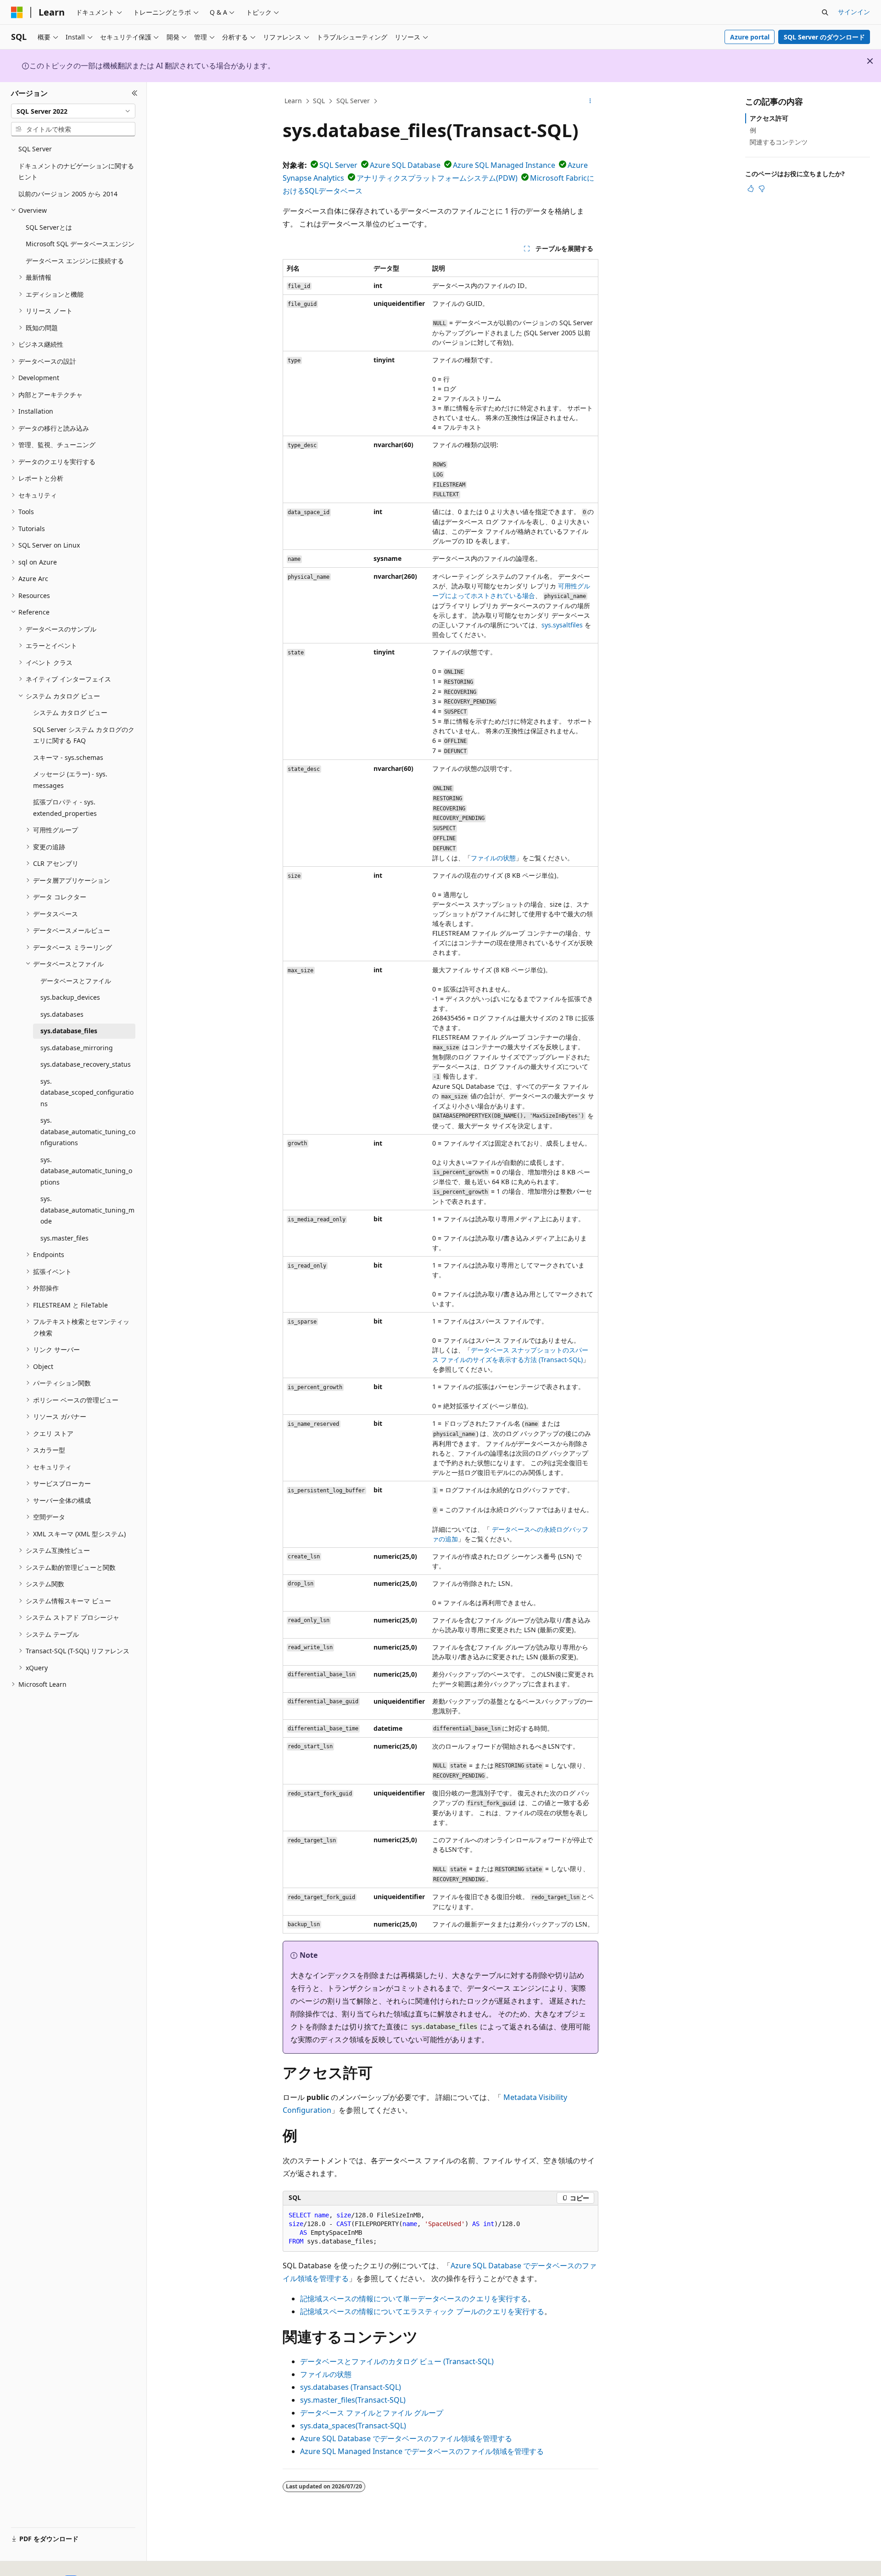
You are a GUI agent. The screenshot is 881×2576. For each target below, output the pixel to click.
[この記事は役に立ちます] (751, 188)
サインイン (854, 12)
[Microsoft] (17, 12)
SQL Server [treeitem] (35, 149)
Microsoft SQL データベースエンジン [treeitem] (80, 244)
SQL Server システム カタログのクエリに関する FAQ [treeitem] (84, 735)
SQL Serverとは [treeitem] (49, 227)
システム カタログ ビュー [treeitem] (70, 712)
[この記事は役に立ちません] (762, 188)
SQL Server (353, 101)
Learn (293, 101)
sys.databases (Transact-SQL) (351, 2387)
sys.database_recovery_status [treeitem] (86, 1064)
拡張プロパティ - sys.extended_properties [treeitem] (65, 808)
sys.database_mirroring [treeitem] (77, 1048)
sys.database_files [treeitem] (69, 1031)
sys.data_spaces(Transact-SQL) (353, 2426)
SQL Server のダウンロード (824, 37)
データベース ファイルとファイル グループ (372, 2413)
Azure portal (750, 37)
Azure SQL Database (405, 165)
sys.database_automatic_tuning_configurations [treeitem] (88, 1131)
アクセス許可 (769, 118)
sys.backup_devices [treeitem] (70, 997)
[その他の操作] (590, 101)
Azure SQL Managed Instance (504, 165)
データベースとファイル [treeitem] (76, 981)
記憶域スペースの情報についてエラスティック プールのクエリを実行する (422, 2311)
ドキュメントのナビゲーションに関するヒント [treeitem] (76, 172)
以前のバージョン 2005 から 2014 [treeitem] (68, 194)
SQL (319, 101)
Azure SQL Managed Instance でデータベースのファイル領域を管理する (422, 2451)
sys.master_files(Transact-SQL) (353, 2400)
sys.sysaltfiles (562, 625)
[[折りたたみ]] (135, 93)
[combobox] (73, 111)
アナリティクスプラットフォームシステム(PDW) (437, 178)
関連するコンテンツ (779, 142)
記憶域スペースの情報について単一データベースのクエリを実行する (414, 2299)
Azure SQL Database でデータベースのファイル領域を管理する (406, 2438)
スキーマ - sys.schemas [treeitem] (68, 757)
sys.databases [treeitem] (62, 1014)
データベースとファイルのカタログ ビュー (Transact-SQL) (397, 2361)
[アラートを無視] (870, 61)
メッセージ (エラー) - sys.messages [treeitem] (70, 780)
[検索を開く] (825, 12)
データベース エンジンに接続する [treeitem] (75, 261)
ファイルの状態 (493, 858)
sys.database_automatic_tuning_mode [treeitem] (87, 1210)
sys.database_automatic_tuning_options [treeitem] (86, 1171)
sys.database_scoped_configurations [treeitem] (87, 1092)
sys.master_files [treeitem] (64, 1238)
